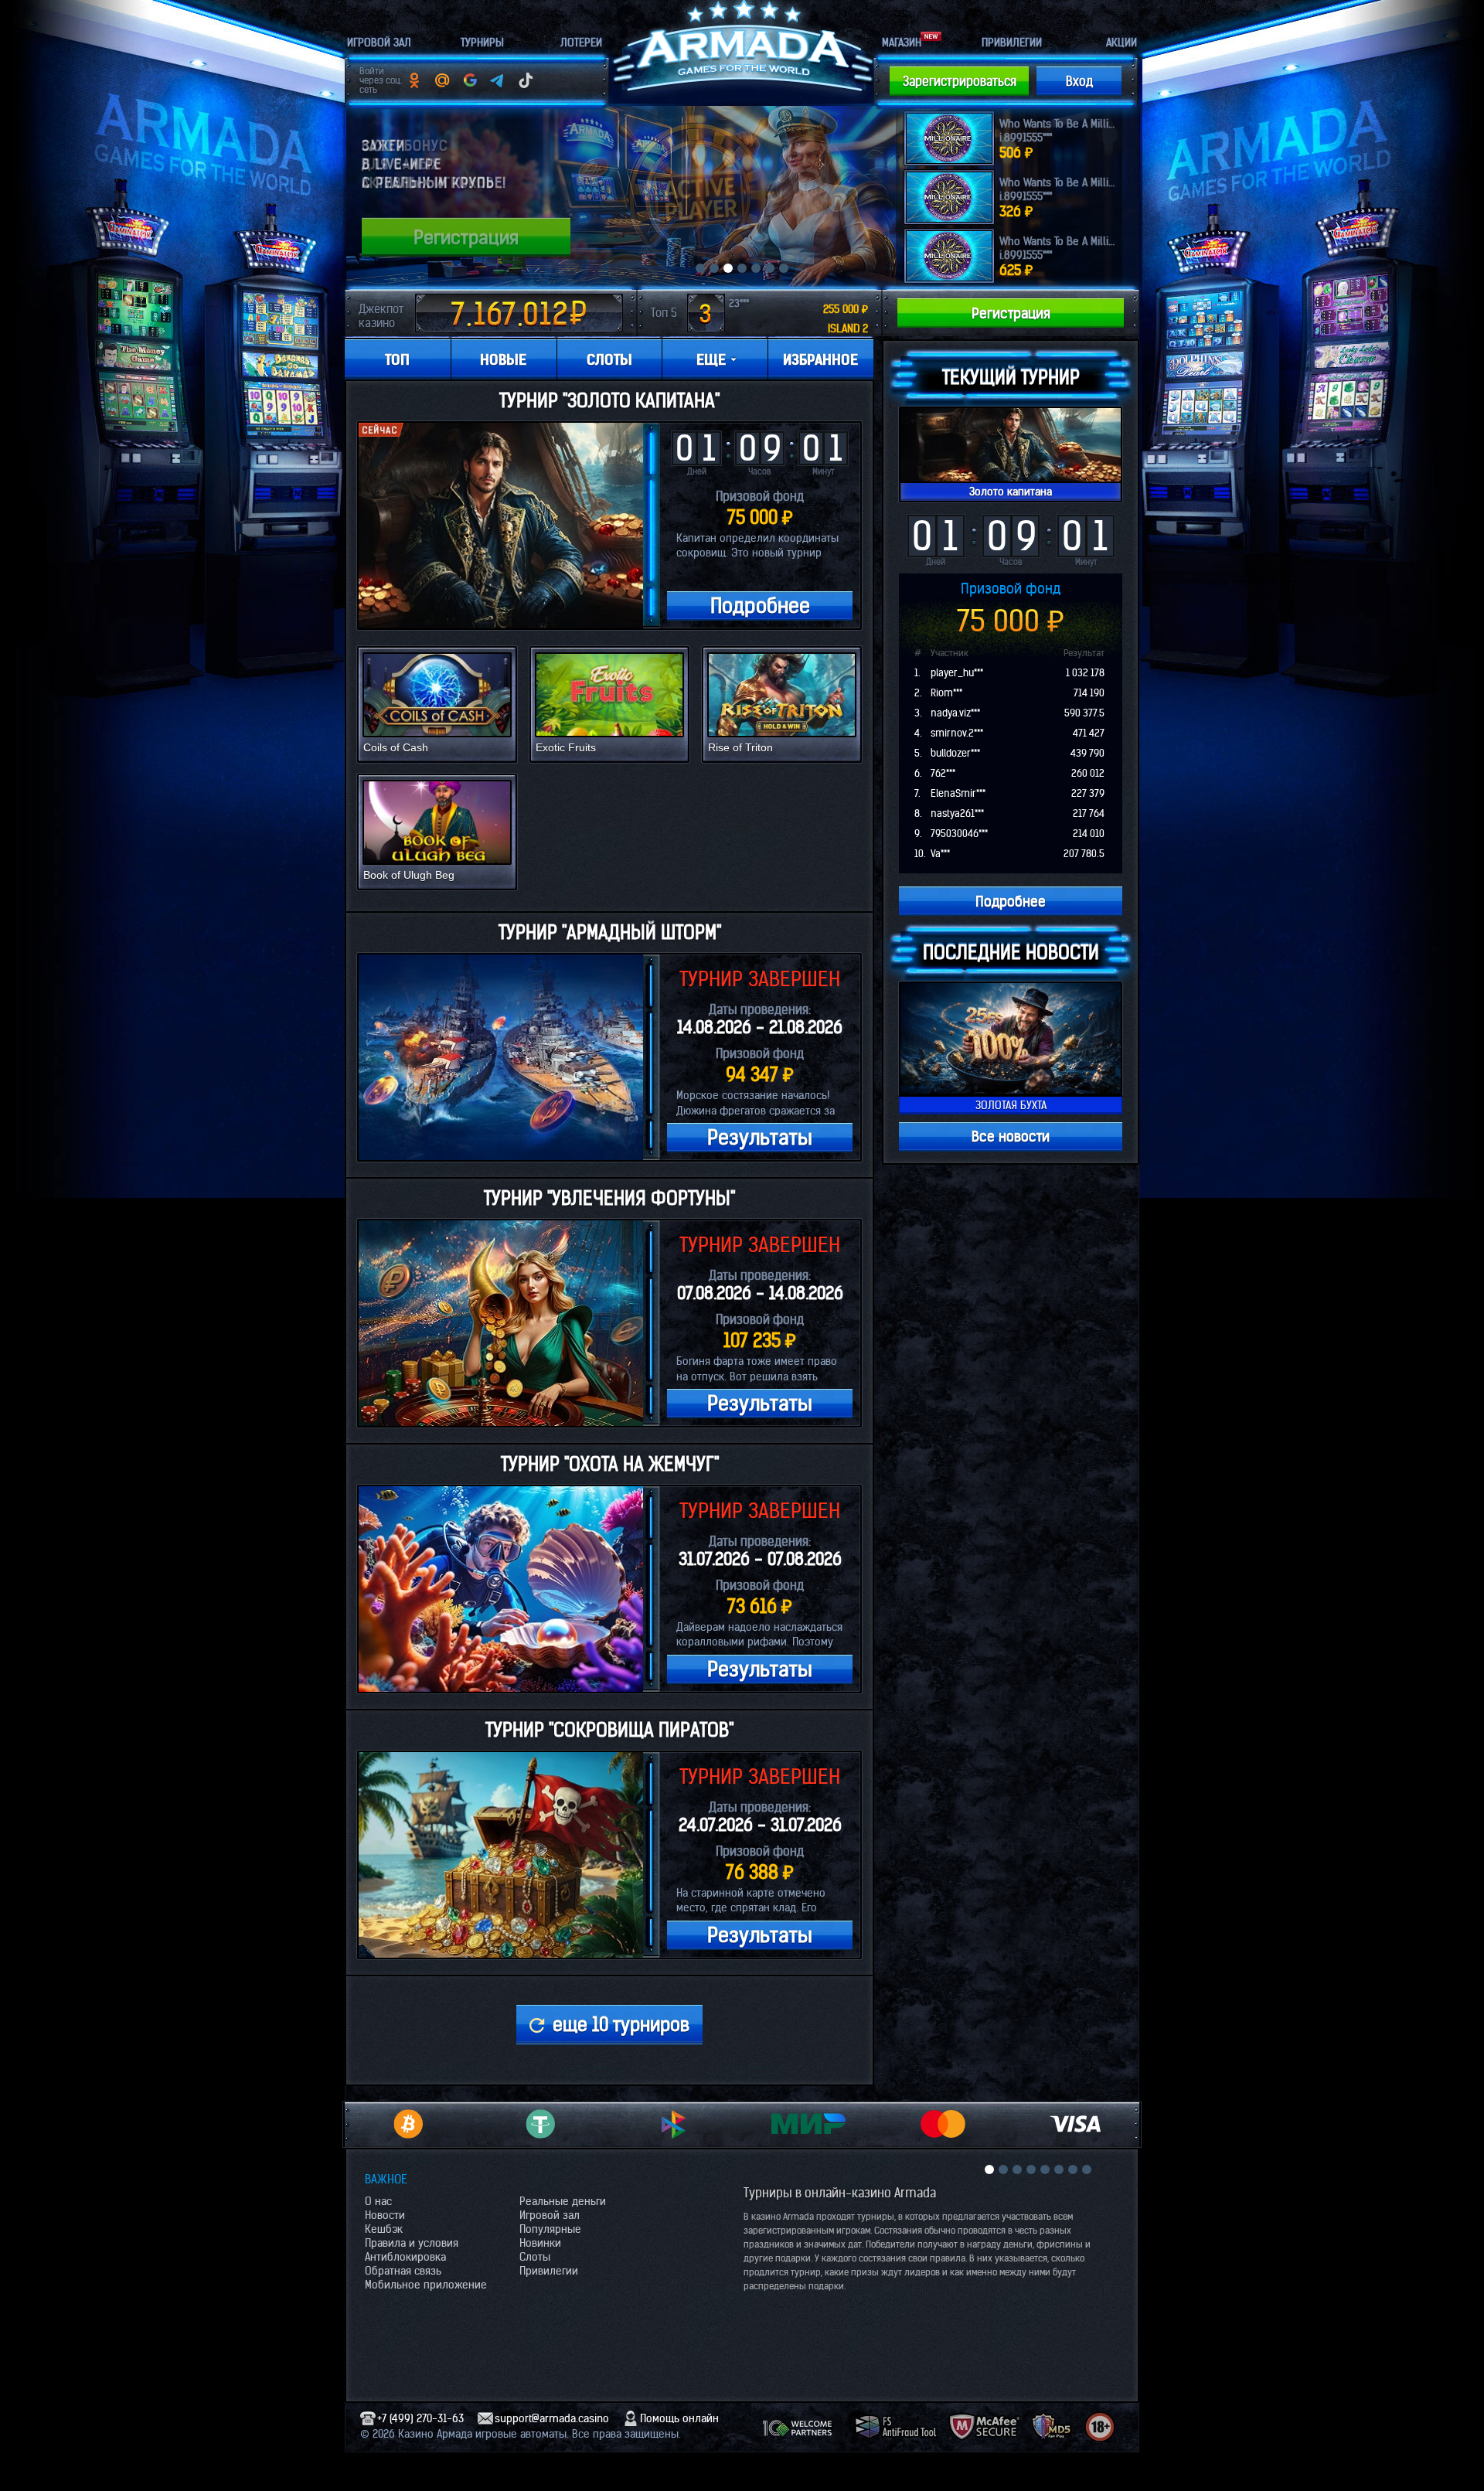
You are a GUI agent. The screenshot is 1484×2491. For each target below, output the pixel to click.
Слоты (535, 2257)
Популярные (550, 2229)
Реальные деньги (563, 2201)
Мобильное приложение (426, 2285)
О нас (378, 2201)
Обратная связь (403, 2271)
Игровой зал (550, 2215)
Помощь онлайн (679, 2418)
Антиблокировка (405, 2257)
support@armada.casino (552, 2418)
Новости (385, 2215)
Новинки (540, 2243)
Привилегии (549, 2271)
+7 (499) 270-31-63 (420, 2418)
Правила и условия (412, 2243)
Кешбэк (384, 2229)
